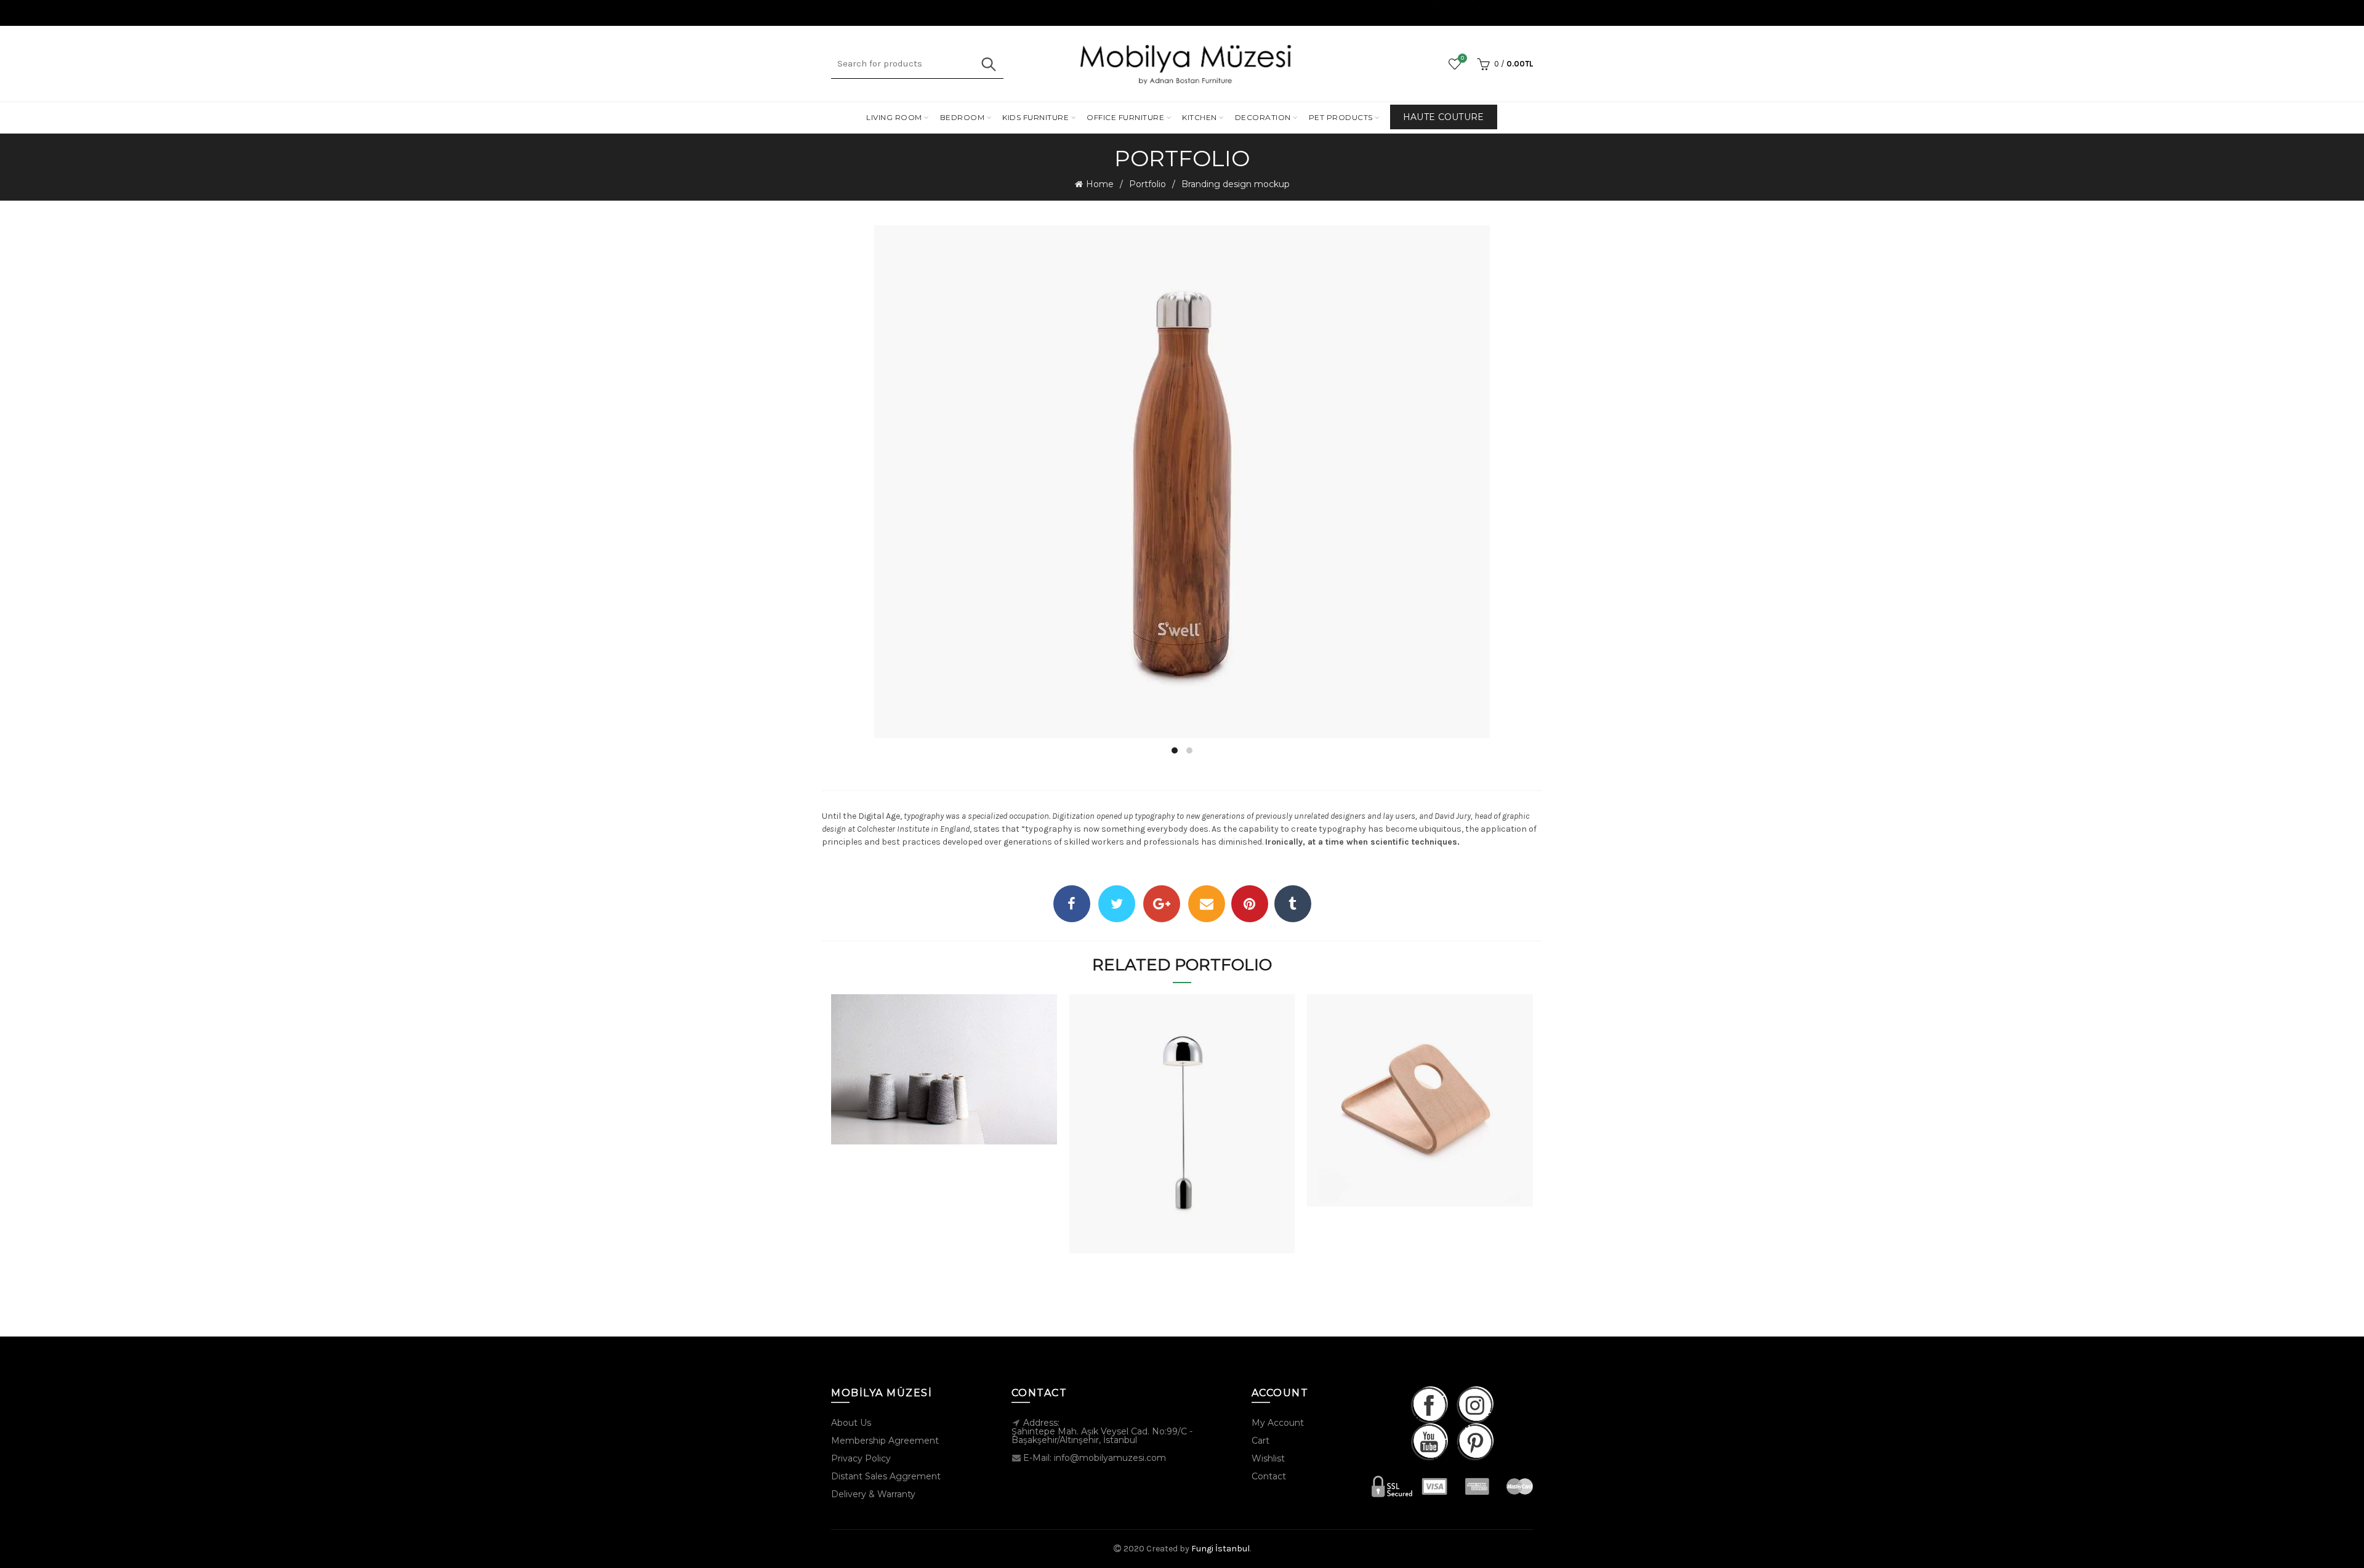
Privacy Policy (861, 1458)
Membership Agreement (885, 1441)
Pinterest (1250, 904)
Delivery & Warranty (873, 1494)
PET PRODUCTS (1341, 117)
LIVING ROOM (894, 117)
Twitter (1117, 904)
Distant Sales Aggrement (886, 1476)
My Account (1278, 1423)
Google (1162, 904)
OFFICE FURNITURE (1125, 117)
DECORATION (1263, 117)
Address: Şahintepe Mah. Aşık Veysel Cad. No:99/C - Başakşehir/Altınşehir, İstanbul (1102, 1431)
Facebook (1072, 904)
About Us (851, 1423)
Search (988, 64)
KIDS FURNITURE (1035, 117)
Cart (1260, 1441)
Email (1207, 904)
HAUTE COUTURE (1444, 117)
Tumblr (1293, 904)
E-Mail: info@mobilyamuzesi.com (1095, 1458)
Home (1100, 184)
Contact (1269, 1476)
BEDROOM (963, 117)
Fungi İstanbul (1220, 1549)
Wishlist (1462, 58)
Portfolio (1148, 184)
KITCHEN (1200, 117)
